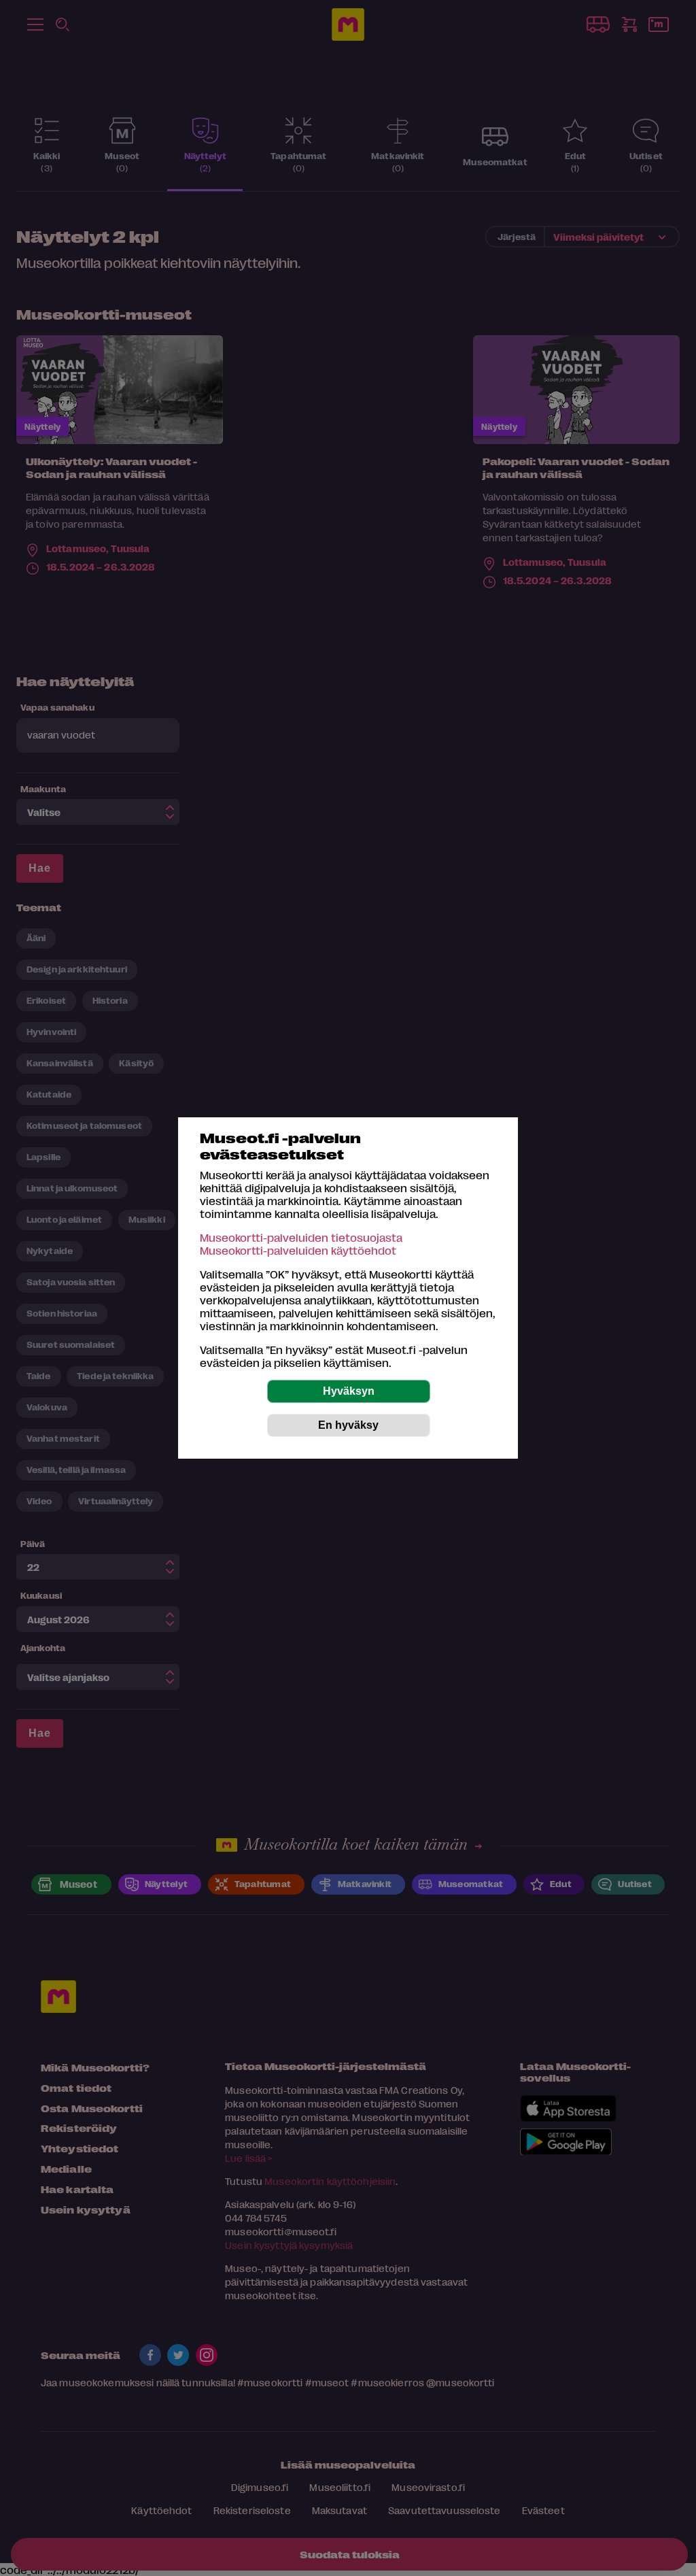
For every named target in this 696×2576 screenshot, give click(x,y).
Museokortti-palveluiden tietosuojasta (301, 1237)
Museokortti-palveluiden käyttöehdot (298, 1250)
